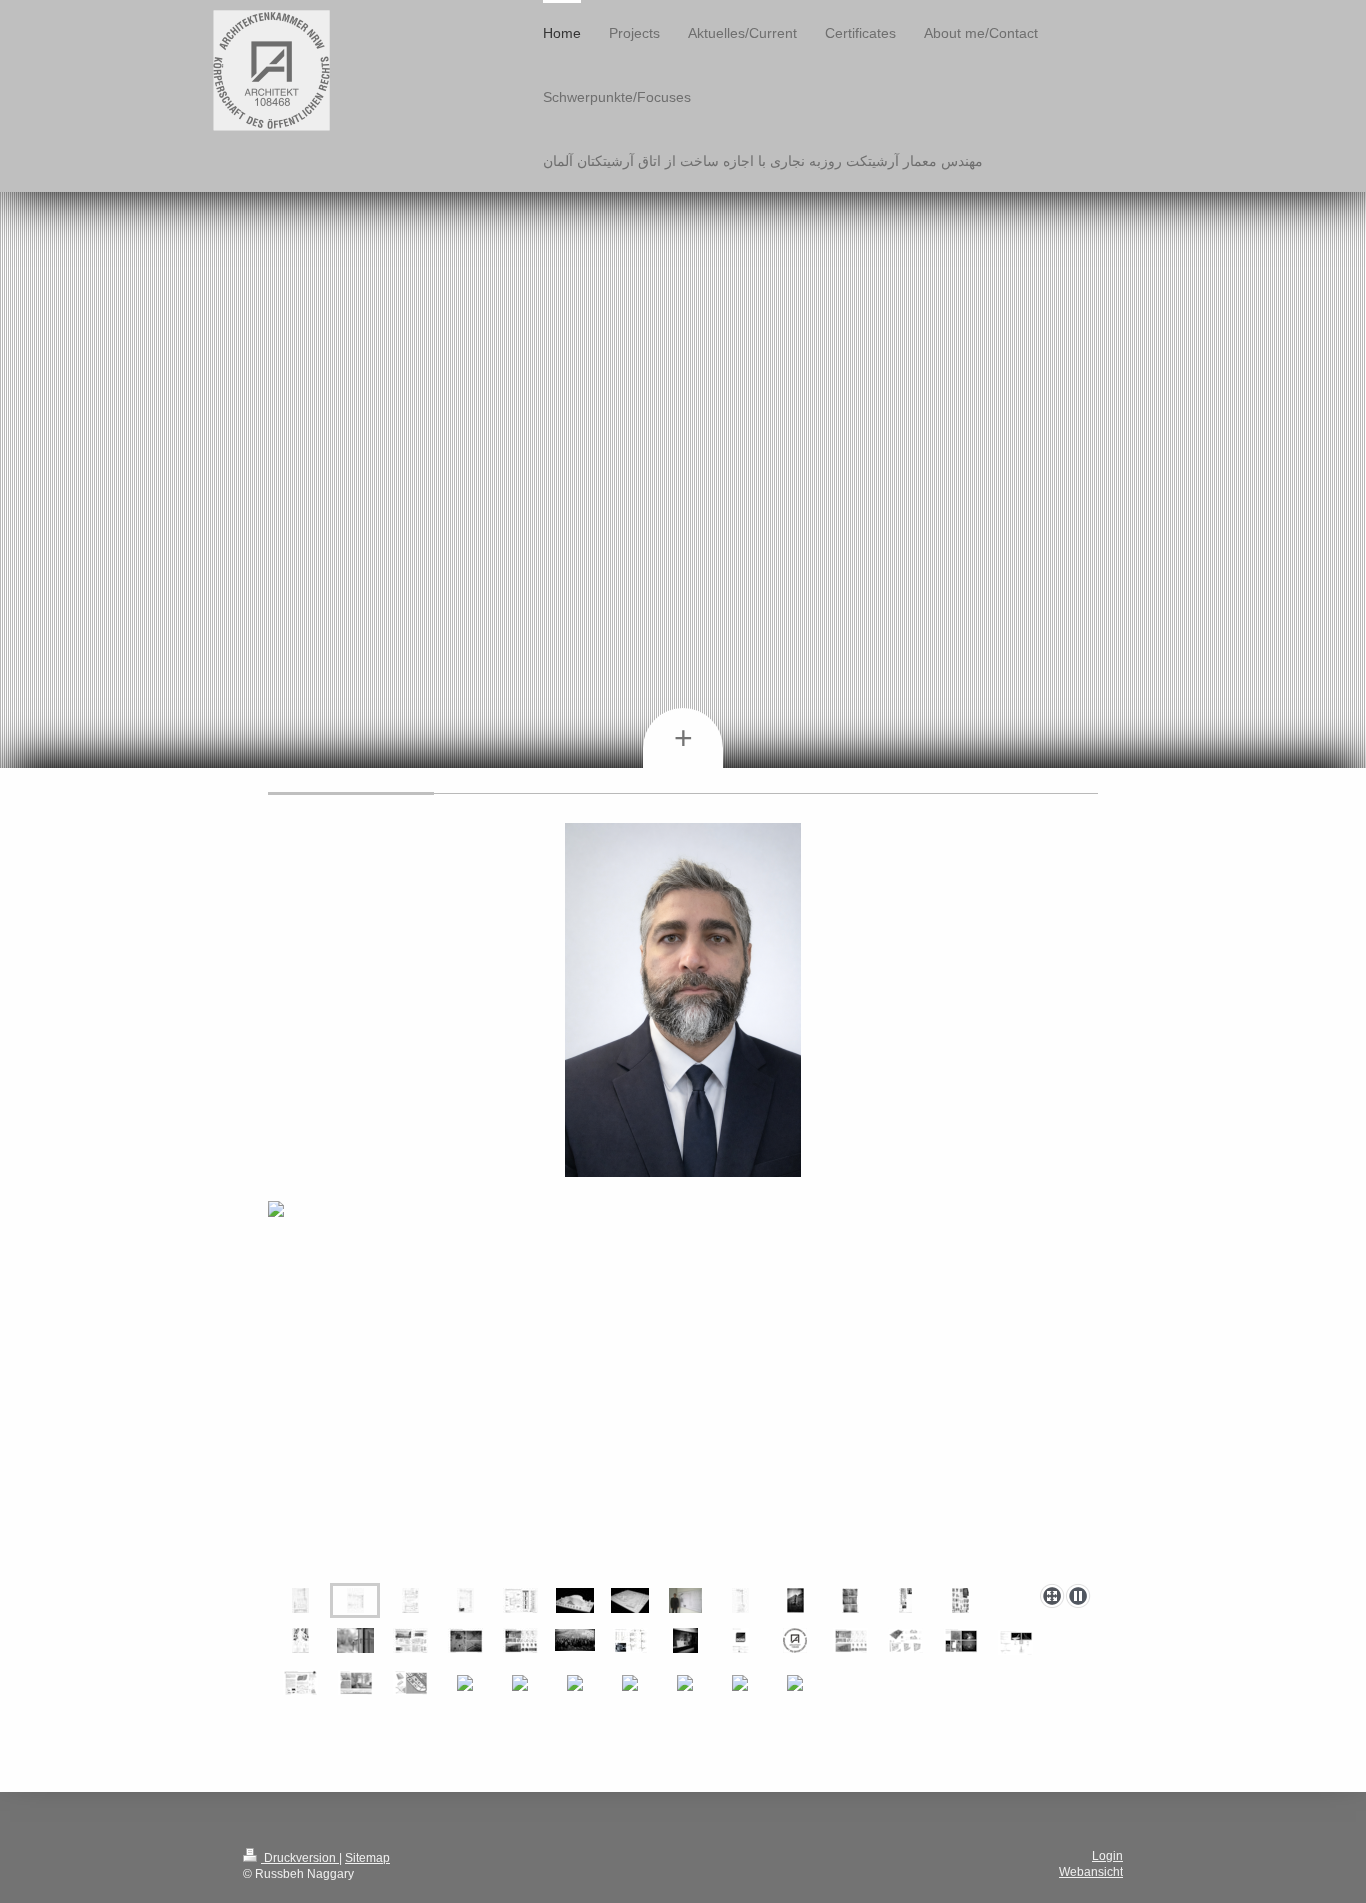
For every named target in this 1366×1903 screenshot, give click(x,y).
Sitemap (367, 1858)
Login (1107, 1856)
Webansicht (1091, 1872)
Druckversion (300, 1858)
